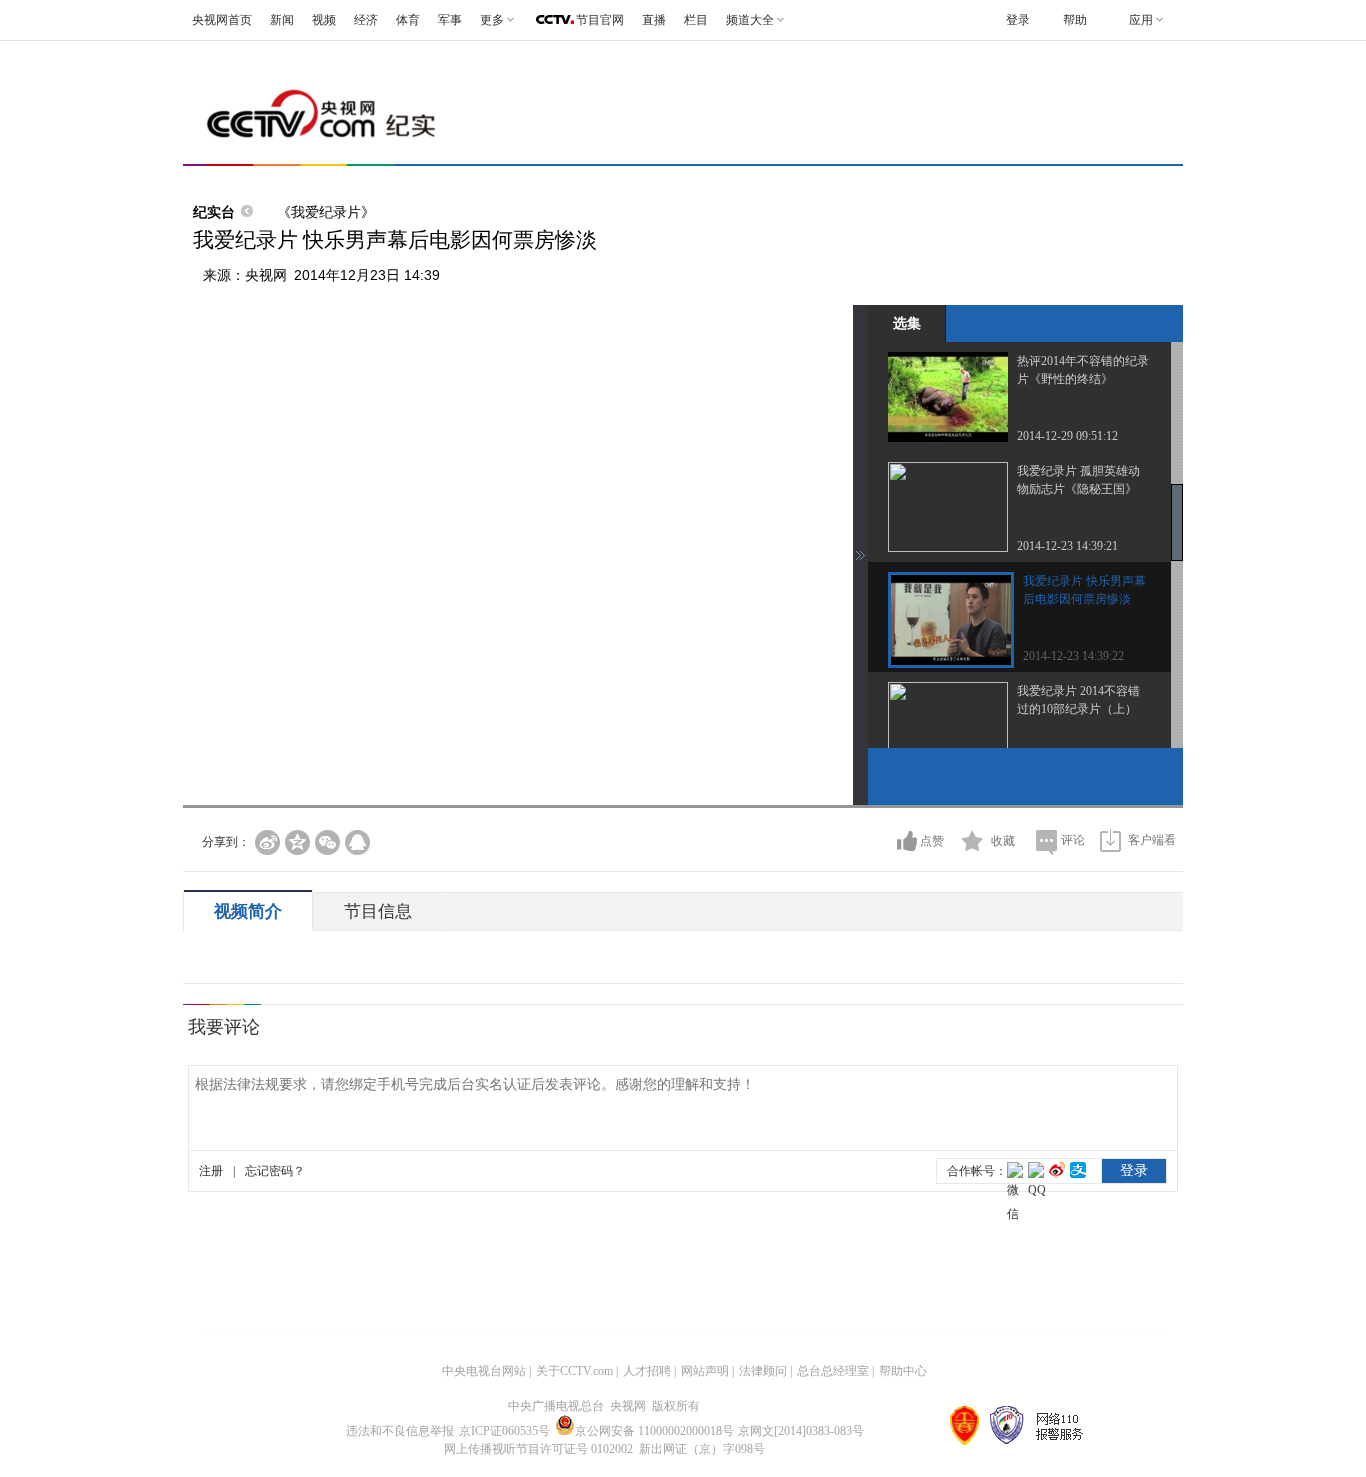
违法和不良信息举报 (400, 1431)
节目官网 (600, 20)
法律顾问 (763, 1371)
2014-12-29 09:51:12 (1067, 436)
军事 (450, 20)
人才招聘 (647, 1371)
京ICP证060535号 (504, 1431)
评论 (1073, 840)
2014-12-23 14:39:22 (1073, 656)
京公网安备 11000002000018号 (654, 1431)
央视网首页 (222, 20)
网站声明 (705, 1371)
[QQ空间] (297, 842)
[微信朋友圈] (327, 842)
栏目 (696, 20)
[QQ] (357, 842)
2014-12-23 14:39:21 (1067, 546)
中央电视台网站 (484, 1371)
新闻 (282, 20)
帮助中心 (903, 1371)
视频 (324, 20)
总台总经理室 (833, 1371)
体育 (408, 20)
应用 (1141, 20)
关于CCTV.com (574, 1371)
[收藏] (972, 841)
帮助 (1075, 20)
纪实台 (214, 212)
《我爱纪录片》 (326, 212)
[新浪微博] (267, 842)
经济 (366, 20)
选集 (907, 323)
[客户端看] (1110, 840)
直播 (654, 20)
